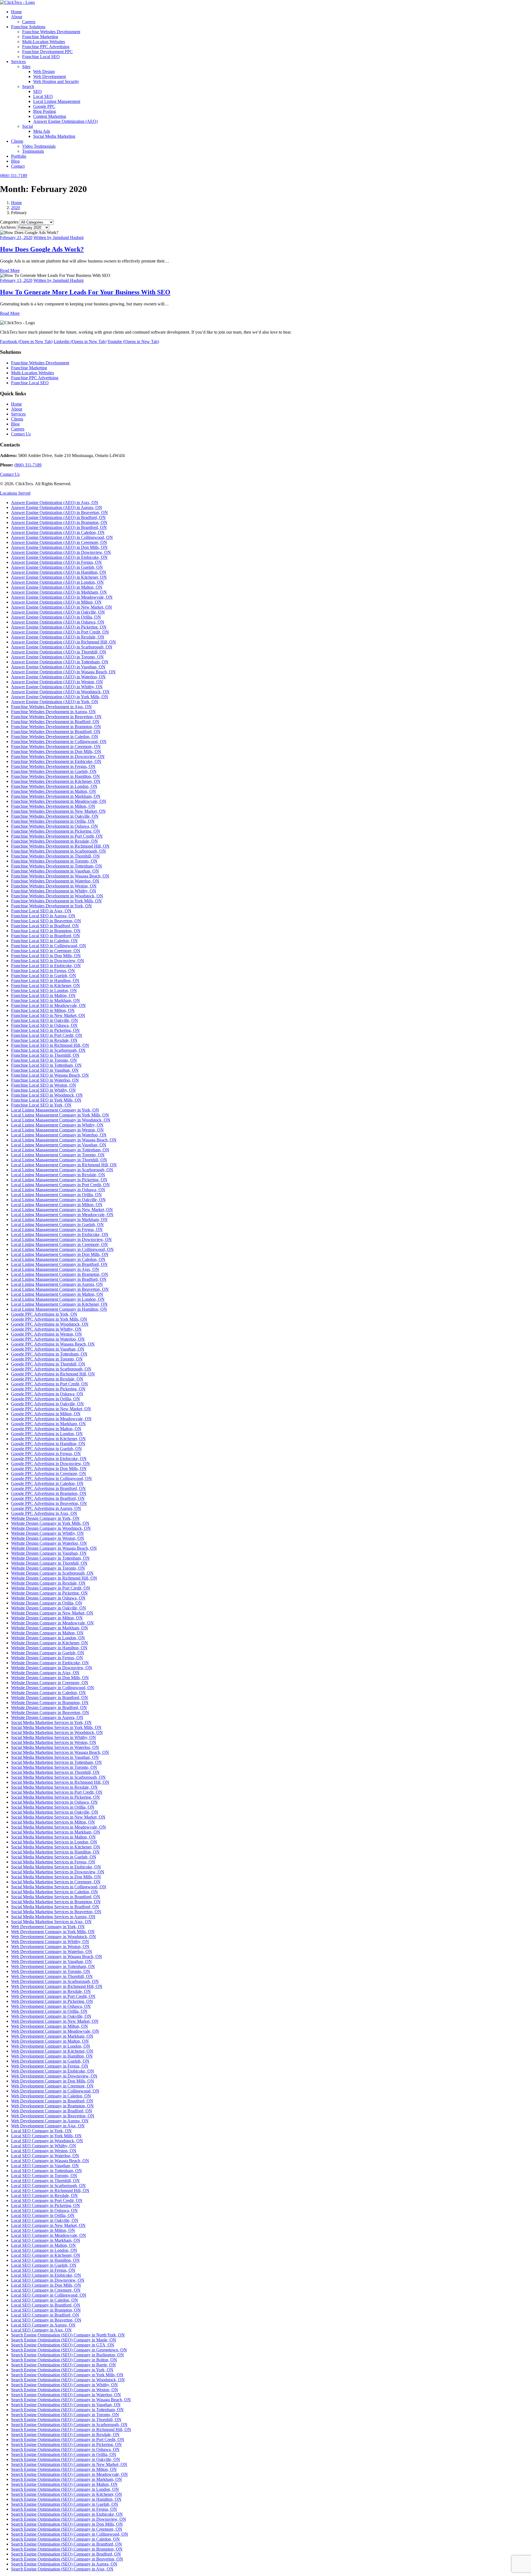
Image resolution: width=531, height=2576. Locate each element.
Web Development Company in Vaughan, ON (51, 1961)
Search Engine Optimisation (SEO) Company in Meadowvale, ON (69, 2474)
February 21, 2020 (16, 237)
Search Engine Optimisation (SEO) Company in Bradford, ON (66, 2554)
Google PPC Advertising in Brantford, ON (48, 1488)
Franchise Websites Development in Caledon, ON (55, 737)
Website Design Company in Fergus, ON (47, 1658)
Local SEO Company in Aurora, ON (43, 2325)
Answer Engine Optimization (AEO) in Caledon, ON (58, 532)
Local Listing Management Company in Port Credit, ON (60, 1185)
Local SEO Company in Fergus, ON (43, 2270)
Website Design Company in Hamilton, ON (49, 1648)
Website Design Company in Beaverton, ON (50, 1712)
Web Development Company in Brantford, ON (52, 2101)
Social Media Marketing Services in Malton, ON (53, 1837)
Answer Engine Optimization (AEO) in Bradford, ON (58, 517)
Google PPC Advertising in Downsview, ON (50, 1464)
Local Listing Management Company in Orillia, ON (56, 1195)
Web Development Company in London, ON (51, 2046)
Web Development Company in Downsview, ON (54, 2076)
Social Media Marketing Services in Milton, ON (53, 1822)
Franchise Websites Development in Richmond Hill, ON (60, 846)
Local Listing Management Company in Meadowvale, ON (62, 1215)
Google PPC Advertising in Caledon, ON (47, 1483)
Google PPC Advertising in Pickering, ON (48, 1389)
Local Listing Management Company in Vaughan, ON (59, 1145)
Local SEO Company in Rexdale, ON (44, 2195)
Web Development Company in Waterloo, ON (52, 1952)
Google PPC (44, 106)
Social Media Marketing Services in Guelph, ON (54, 1857)
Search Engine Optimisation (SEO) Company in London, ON (65, 2489)
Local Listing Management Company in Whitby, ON (57, 1125)
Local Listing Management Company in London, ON (58, 1299)
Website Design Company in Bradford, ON (49, 1708)
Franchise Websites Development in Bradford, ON (55, 722)
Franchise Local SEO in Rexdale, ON (44, 1040)
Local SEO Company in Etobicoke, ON (46, 2275)
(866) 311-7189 (14, 176)
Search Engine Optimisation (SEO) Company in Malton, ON (64, 2484)
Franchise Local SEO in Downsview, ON (48, 961)
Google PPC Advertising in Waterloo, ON (48, 1339)
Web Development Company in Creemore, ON (52, 2086)
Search (28, 86)
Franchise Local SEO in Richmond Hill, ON (50, 1045)
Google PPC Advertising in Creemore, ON (49, 1473)
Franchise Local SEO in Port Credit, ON (47, 1035)
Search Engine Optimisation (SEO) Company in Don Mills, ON (67, 2524)
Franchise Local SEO (41, 57)
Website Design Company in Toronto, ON (48, 1568)
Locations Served (15, 493)
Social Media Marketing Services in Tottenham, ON (56, 1762)
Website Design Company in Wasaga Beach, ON (54, 1548)
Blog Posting (45, 111)
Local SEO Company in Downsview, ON (48, 2280)
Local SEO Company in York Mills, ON (46, 2136)
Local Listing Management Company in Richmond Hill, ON (64, 1165)
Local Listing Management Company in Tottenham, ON (60, 1150)
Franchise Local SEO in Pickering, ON (45, 1030)
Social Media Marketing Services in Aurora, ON (53, 1917)
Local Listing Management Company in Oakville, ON (58, 1200)
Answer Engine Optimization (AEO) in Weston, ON (57, 682)
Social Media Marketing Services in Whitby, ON (54, 1737)
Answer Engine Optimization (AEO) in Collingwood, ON (62, 537)
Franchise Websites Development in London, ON (54, 786)
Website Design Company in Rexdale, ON (48, 1583)
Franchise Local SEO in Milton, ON (43, 1010)
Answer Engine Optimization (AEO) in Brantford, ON (59, 527)
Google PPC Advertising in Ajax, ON (44, 1513)
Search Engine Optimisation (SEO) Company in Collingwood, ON (70, 2534)
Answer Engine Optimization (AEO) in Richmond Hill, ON (63, 642)
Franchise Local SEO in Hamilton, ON (45, 981)
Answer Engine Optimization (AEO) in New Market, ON (62, 607)
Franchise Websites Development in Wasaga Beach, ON (60, 876)
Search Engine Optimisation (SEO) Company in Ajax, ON (62, 2569)
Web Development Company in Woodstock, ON (54, 1937)
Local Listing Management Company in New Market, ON (62, 1210)
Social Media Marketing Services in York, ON (51, 1722)
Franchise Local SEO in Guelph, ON (44, 976)
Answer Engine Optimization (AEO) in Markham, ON (59, 592)
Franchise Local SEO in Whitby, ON (43, 1090)
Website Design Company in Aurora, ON (47, 1717)
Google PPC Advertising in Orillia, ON (45, 1399)
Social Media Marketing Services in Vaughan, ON (55, 1757)
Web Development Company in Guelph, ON (50, 2061)
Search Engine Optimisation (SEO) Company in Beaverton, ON (67, 2559)
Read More (10, 270)
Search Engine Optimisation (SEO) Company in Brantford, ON (67, 2544)
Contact (18, 166)
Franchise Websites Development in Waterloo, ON (55, 881)
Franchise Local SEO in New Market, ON (48, 1015)
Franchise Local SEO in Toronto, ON (44, 1060)
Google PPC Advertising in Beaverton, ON (49, 1503)
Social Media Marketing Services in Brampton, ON (56, 1902)
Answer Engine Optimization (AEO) (65, 121)
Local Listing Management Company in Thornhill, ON (59, 1160)
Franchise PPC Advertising (46, 47)
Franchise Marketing (40, 37)
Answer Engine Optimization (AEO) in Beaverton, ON (59, 512)
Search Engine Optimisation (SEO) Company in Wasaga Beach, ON (71, 2400)
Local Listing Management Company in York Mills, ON (60, 1115)
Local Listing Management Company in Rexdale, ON (58, 1175)
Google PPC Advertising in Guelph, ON (46, 1449)
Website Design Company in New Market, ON (52, 1613)
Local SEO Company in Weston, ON (44, 2151)
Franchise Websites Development (51, 32)
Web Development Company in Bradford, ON (52, 2111)
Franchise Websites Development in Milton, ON (53, 806)
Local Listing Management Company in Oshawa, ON (58, 1190)
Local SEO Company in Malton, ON (43, 2245)
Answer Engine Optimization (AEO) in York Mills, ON (60, 697)
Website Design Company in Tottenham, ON (50, 1558)
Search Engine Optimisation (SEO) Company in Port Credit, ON (68, 2439)
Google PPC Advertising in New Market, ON (51, 1409)
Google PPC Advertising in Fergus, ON (46, 1454)
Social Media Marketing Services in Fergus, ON (53, 1862)
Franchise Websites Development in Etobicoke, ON (56, 761)
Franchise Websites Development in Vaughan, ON (55, 871)
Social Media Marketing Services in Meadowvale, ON (58, 1827)
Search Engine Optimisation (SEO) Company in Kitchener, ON (67, 2494)
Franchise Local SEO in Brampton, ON (46, 931)
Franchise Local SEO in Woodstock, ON (47, 1095)
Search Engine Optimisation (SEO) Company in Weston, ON (65, 2390)
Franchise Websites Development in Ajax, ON (51, 707)
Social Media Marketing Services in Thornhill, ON (55, 1772)
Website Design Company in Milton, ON (47, 1618)
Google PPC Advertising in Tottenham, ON (49, 1354)
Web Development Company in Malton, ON (50, 2041)
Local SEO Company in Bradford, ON (45, 2315)
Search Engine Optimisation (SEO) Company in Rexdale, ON (65, 2435)
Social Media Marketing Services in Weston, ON (54, 1742)
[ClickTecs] (17, 2)
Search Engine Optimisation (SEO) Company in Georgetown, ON (69, 2350)
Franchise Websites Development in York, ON (51, 906)
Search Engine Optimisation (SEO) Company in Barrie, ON (63, 2365)
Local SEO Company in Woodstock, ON (47, 2141)
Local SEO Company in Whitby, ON (44, 2146)
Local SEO (43, 96)
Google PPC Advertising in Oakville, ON (47, 1404)
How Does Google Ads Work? (42, 249)
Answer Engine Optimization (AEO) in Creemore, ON (59, 542)
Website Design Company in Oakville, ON (49, 1608)
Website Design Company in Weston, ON (48, 1538)
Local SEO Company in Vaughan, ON (45, 2166)
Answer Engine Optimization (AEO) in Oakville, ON (58, 612)
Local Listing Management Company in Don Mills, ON (60, 1254)
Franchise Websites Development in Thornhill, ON (55, 856)
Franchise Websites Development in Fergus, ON (53, 766)
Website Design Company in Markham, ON (50, 1628)
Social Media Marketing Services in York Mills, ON (56, 1727)
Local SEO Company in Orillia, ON (43, 2215)
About (17, 17)
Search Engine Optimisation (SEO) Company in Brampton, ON (67, 2549)
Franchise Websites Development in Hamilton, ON (55, 776)
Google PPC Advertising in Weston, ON (46, 1334)
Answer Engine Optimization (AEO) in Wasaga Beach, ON (63, 672)
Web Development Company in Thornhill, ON (52, 1976)
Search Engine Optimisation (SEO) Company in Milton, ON (64, 2469)
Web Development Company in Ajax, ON (48, 2126)
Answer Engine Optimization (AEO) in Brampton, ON (59, 522)
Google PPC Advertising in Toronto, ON (47, 1359)
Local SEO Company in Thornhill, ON (45, 2181)
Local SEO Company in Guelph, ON (44, 2265)
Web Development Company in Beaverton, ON (53, 2116)
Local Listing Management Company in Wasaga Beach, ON (64, 1140)
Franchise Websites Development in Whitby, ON (54, 891)
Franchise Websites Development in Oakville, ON (55, 816)
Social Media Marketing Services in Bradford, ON (55, 1907)
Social (28, 126)
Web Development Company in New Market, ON (55, 2021)
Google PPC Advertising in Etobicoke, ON (49, 1459)
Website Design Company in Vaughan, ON (49, 1553)
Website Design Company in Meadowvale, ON (52, 1623)
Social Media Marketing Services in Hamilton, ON (55, 1852)
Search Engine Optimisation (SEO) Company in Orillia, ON (64, 2454)
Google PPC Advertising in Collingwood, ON (51, 1478)
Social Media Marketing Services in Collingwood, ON (59, 1887)
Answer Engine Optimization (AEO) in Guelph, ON (57, 567)
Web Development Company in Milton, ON (50, 2026)
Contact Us (21, 434)
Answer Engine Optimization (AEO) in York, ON (55, 702)
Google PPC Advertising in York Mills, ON (49, 1319)
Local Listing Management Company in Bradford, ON (59, 1279)
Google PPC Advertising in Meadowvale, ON (51, 1419)
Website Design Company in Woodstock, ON (51, 1528)
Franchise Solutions (28, 27)
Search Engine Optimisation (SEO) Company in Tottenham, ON (67, 2410)
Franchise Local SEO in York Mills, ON (46, 1100)
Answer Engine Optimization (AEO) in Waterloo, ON (58, 677)
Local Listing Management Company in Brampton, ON (60, 1274)
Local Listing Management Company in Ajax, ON (55, 1269)
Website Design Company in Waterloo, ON (49, 1543)
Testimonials (33, 151)
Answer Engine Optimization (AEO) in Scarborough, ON (62, 647)
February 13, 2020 (16, 280)
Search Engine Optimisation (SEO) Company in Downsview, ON (69, 2519)
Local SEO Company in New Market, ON (48, 2225)
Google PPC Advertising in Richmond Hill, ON (53, 1374)
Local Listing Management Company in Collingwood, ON (62, 1249)
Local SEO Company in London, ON (44, 2250)
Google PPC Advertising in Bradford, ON (48, 1498)
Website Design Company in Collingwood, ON (53, 1688)
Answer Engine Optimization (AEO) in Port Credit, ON (60, 632)
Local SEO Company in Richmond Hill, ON (50, 2191)
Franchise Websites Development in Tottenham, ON (57, 866)
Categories (9, 222)
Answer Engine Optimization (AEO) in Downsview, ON (61, 552)
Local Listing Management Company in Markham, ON (59, 1220)
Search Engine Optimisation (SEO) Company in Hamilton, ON (66, 2499)
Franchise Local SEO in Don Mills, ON (46, 956)
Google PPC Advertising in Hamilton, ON (48, 1444)
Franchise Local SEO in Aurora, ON (43, 916)
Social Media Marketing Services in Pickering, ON (55, 1797)
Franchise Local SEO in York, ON (41, 1105)
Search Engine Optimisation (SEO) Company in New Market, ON (69, 2464)
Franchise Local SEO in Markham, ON (45, 1000)
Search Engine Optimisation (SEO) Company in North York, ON (68, 2335)
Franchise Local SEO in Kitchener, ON (45, 986)
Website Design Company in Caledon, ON (48, 1693)
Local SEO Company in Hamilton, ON (45, 2260)
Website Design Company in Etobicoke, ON (50, 1663)
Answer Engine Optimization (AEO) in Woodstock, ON (60, 692)
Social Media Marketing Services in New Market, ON (58, 1817)
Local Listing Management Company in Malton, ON (57, 1294)
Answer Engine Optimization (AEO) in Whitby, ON (57, 687)
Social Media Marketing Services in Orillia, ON (53, 1807)
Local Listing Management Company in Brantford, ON (59, 1264)
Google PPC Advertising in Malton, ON (46, 1429)
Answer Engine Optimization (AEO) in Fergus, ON (56, 562)
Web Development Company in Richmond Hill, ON (57, 1986)
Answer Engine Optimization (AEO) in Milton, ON (56, 602)
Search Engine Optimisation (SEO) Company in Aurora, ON (64, 2564)
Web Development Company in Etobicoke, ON (53, 2071)
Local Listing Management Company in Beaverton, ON (60, 1289)
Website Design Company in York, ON (45, 1518)
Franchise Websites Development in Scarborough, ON (58, 851)
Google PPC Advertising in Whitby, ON (46, 1329)
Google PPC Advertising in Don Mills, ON (49, 1469)
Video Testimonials (39, 146)
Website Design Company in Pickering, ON (49, 1593)
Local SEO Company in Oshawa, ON (44, 2210)
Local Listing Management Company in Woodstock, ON (61, 1120)
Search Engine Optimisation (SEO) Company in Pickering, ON (66, 2444)
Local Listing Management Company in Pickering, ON (59, 1180)
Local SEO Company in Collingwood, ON (49, 2295)
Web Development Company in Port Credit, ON (53, 1996)
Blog (15, 161)
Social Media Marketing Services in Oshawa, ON (54, 1802)
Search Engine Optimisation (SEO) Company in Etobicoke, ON (67, 2514)
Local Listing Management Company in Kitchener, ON (59, 1304)
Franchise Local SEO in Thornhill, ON (45, 1055)
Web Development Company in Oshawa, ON (51, 2006)
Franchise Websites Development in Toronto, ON (54, 861)
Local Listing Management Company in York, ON (55, 1110)
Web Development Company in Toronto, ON (51, 1971)
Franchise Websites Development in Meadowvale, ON (59, 801)
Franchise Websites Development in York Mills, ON (56, 901)
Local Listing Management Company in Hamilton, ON (59, 1309)
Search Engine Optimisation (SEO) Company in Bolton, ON (64, 2360)
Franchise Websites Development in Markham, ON (56, 796)
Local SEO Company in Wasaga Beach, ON (50, 2161)
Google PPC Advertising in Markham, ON (48, 1424)
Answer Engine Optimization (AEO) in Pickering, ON (59, 627)
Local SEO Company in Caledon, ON (45, 2300)
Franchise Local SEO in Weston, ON (44, 1085)
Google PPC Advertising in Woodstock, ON (50, 1324)
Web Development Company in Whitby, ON (50, 1942)
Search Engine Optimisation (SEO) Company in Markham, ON (67, 2479)
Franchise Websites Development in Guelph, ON (54, 771)
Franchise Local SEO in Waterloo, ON (45, 1080)
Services (18, 62)
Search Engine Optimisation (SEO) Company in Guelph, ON (65, 2504)
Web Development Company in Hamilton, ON (52, 2056)
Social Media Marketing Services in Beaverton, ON (56, 1912)
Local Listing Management (57, 101)
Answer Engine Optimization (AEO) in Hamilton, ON (59, 572)
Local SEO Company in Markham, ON (46, 2240)
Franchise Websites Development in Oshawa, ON (54, 826)
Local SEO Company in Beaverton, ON (46, 2320)
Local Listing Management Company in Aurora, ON (57, 1284)
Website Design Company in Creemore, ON (50, 1683)
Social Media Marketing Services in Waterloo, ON (55, 1747)
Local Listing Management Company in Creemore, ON (59, 1244)
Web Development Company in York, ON (48, 1927)
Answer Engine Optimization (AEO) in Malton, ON (57, 587)
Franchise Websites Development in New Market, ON (58, 811)
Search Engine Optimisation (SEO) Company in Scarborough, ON (69, 2425)
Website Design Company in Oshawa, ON (48, 1598)
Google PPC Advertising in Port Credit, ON (50, 1384)
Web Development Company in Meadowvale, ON (55, 2031)
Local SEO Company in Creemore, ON (46, 2290)
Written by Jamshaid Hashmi (58, 237)
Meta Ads (42, 131)
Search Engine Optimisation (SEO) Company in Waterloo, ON (66, 2395)
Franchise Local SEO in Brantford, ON (45, 936)
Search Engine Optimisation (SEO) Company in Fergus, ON (64, 2509)
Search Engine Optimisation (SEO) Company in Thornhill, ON (66, 2420)
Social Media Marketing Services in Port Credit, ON (57, 1792)
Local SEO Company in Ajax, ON (41, 2330)
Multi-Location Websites (44, 42)
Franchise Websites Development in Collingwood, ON (59, 742)
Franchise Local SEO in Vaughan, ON (45, 1070)
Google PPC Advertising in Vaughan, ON (48, 1349)
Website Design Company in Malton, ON (47, 1633)
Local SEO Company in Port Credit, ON (47, 2200)
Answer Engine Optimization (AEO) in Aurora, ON (57, 507)
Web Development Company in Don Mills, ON (53, 2081)
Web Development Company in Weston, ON (50, 1947)
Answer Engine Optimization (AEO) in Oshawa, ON (58, 622)
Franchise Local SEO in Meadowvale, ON (48, 1005)
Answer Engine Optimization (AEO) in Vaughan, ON (58, 667)
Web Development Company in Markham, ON (52, 2036)
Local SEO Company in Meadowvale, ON (49, 2235)
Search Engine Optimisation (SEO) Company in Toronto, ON (65, 2415)
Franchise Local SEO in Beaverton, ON (46, 921)
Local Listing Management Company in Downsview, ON (61, 1239)
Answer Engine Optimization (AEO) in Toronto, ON (57, 657)
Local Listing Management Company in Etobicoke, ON (60, 1234)
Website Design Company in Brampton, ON (50, 1703)
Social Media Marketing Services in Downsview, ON (58, 1872)
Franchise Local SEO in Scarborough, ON (48, 1050)
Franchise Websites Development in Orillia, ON (53, 821)
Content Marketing (50, 116)
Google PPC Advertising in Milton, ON (46, 1414)
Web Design (44, 72)
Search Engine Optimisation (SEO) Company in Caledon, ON (65, 2539)
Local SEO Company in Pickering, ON (45, 2205)
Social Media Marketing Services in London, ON (54, 1842)
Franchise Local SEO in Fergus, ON (43, 971)
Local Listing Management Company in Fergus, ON (57, 1229)
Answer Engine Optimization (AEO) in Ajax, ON (55, 503)
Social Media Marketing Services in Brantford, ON (56, 1897)
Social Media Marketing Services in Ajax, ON (51, 1922)
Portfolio (19, 156)
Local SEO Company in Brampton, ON (46, 2310)
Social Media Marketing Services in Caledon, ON (54, 1892)
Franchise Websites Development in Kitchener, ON (56, 781)
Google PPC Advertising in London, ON (47, 1434)
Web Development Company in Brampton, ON (52, 2106)
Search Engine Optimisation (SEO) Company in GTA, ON (63, 2345)
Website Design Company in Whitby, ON (47, 1533)
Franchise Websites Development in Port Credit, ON (57, 836)
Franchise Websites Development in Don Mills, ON (56, 751)
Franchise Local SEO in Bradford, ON (45, 926)
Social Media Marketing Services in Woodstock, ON (57, 1732)
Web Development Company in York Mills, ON (53, 1932)
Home (16, 12)
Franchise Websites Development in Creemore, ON (56, 746)
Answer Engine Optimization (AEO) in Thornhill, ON (59, 652)
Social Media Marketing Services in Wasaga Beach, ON (60, 1752)
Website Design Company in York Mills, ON (50, 1523)
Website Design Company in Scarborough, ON (52, 1573)
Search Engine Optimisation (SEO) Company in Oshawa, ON (65, 2449)
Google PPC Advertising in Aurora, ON (46, 1508)
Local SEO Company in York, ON (41, 2131)
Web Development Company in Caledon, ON (51, 2096)
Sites (26, 67)
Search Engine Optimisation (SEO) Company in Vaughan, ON (66, 2405)
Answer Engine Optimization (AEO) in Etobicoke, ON (59, 557)
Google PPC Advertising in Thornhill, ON (48, 1364)
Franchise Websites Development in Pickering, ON (56, 831)
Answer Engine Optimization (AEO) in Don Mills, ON (59, 547)
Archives (8, 227)
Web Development (50, 76)
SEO (37, 91)
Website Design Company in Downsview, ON (52, 1668)
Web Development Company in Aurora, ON (50, 2121)
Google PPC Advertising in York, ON (44, 1314)
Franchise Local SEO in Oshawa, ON (44, 1025)
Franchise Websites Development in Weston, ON (54, 886)
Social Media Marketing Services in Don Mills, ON (56, 1877)
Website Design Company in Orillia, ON (47, 1603)
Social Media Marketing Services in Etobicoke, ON (56, 1867)
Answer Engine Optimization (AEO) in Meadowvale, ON (62, 597)
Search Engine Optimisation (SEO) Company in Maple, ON (64, 2340)
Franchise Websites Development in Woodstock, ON (57, 896)
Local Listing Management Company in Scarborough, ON (62, 1170)
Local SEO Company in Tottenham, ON (46, 2171)
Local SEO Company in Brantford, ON (46, 2305)
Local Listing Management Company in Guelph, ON (57, 1225)
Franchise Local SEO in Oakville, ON (45, 1020)
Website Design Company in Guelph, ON (48, 1653)
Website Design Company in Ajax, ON (45, 1673)
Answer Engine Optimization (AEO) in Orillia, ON (56, 617)
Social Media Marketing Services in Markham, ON (56, 1832)
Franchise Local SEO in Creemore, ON (46, 951)
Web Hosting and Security (56, 81)
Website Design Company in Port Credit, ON (51, 1588)
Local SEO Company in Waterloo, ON (45, 2156)
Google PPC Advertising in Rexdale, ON (47, 1379)
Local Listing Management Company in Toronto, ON (58, 1155)
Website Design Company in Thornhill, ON (49, 1563)
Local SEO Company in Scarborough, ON (48, 2186)
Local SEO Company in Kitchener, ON (46, 2255)
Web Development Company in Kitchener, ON (52, 2051)
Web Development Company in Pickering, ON (52, 2001)
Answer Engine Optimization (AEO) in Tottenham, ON (60, 662)
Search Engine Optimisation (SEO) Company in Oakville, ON (66, 2459)
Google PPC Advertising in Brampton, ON (49, 1493)
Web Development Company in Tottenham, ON (53, 1966)
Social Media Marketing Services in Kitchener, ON (56, 1847)
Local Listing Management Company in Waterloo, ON (59, 1135)
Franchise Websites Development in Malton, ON (54, 791)
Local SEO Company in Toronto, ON (44, 2176)
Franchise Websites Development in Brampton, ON (56, 727)
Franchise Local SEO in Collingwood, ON (49, 946)
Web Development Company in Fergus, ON (50, 2066)
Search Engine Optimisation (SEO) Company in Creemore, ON (67, 2529)
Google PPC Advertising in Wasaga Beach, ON (53, 1344)
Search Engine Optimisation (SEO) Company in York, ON (62, 2370)
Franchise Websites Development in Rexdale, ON (54, 841)
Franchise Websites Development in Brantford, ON (56, 732)
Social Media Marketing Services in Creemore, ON (56, 1882)
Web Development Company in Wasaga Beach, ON (57, 1956)
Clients (17, 141)
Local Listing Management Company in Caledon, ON (58, 1259)
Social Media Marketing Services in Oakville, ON (55, 1812)
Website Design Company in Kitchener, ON (50, 1643)
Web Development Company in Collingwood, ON (55, 2091)
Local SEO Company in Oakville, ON (45, 2220)
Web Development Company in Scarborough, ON (55, 1981)
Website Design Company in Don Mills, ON (50, 1678)
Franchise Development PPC (47, 52)
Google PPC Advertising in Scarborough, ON (51, 1369)
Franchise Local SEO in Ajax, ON (41, 911)
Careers (29, 22)
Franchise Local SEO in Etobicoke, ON (46, 966)
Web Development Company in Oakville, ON (51, 2016)
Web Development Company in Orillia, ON (49, 2011)
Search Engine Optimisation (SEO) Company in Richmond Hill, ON (71, 2430)
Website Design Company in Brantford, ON (50, 1698)
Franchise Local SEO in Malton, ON (43, 995)
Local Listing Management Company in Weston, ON (57, 1130)
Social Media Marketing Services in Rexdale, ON (54, 1787)
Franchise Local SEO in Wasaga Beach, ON (50, 1075)
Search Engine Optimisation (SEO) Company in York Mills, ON (67, 2375)
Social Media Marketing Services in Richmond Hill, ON (60, 1782)
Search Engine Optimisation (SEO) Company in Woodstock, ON (68, 2380)
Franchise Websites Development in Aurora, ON (53, 712)
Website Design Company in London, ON (48, 1638)
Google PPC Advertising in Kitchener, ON (48, 1439)
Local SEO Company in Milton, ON (43, 2230)
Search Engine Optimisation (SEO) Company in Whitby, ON (64, 2385)
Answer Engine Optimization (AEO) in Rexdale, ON (58, 637)
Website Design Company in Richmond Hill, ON (54, 1578)
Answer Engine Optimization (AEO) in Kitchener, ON (59, 577)
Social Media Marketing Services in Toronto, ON (54, 1767)
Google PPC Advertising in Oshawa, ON (47, 1394)
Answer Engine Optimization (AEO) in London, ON (57, 582)
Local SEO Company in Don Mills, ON (46, 2285)
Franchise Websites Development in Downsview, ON (58, 756)
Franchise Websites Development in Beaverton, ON (56, 717)
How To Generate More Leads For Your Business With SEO (85, 292)
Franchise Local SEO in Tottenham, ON (46, 1065)
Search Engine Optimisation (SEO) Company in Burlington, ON (67, 2355)
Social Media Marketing (54, 136)
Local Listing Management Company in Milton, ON (57, 1205)
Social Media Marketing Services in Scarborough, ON (58, 1777)
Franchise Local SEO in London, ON (44, 990)
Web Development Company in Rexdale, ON (51, 1991)
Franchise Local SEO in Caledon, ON (44, 941)
